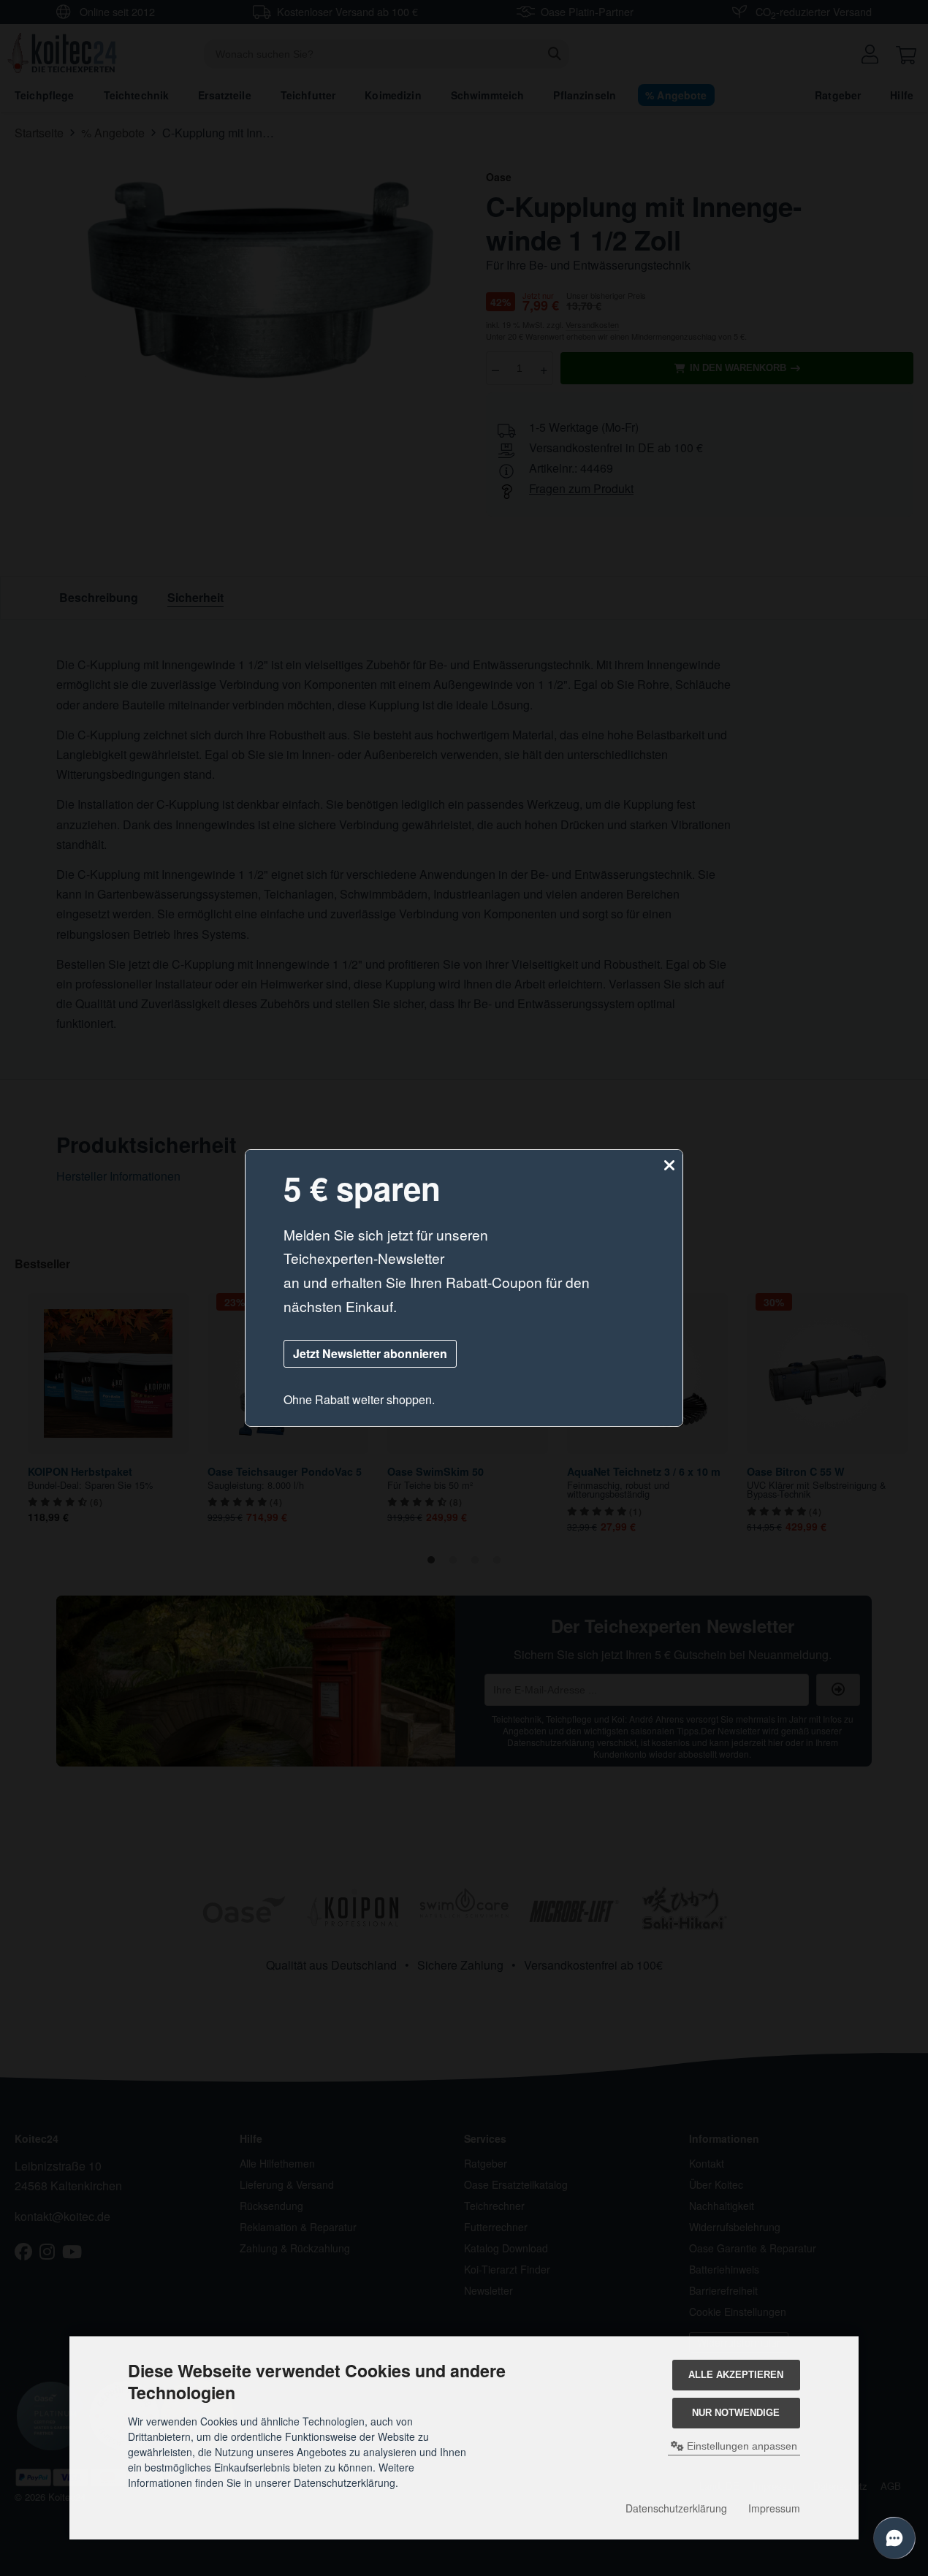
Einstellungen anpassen (741, 2446)
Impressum (774, 2508)
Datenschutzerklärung (676, 2508)
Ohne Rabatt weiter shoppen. (359, 1399)
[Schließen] (669, 1166)
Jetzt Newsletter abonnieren (370, 1353)
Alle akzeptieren (736, 2375)
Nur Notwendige (736, 2413)
